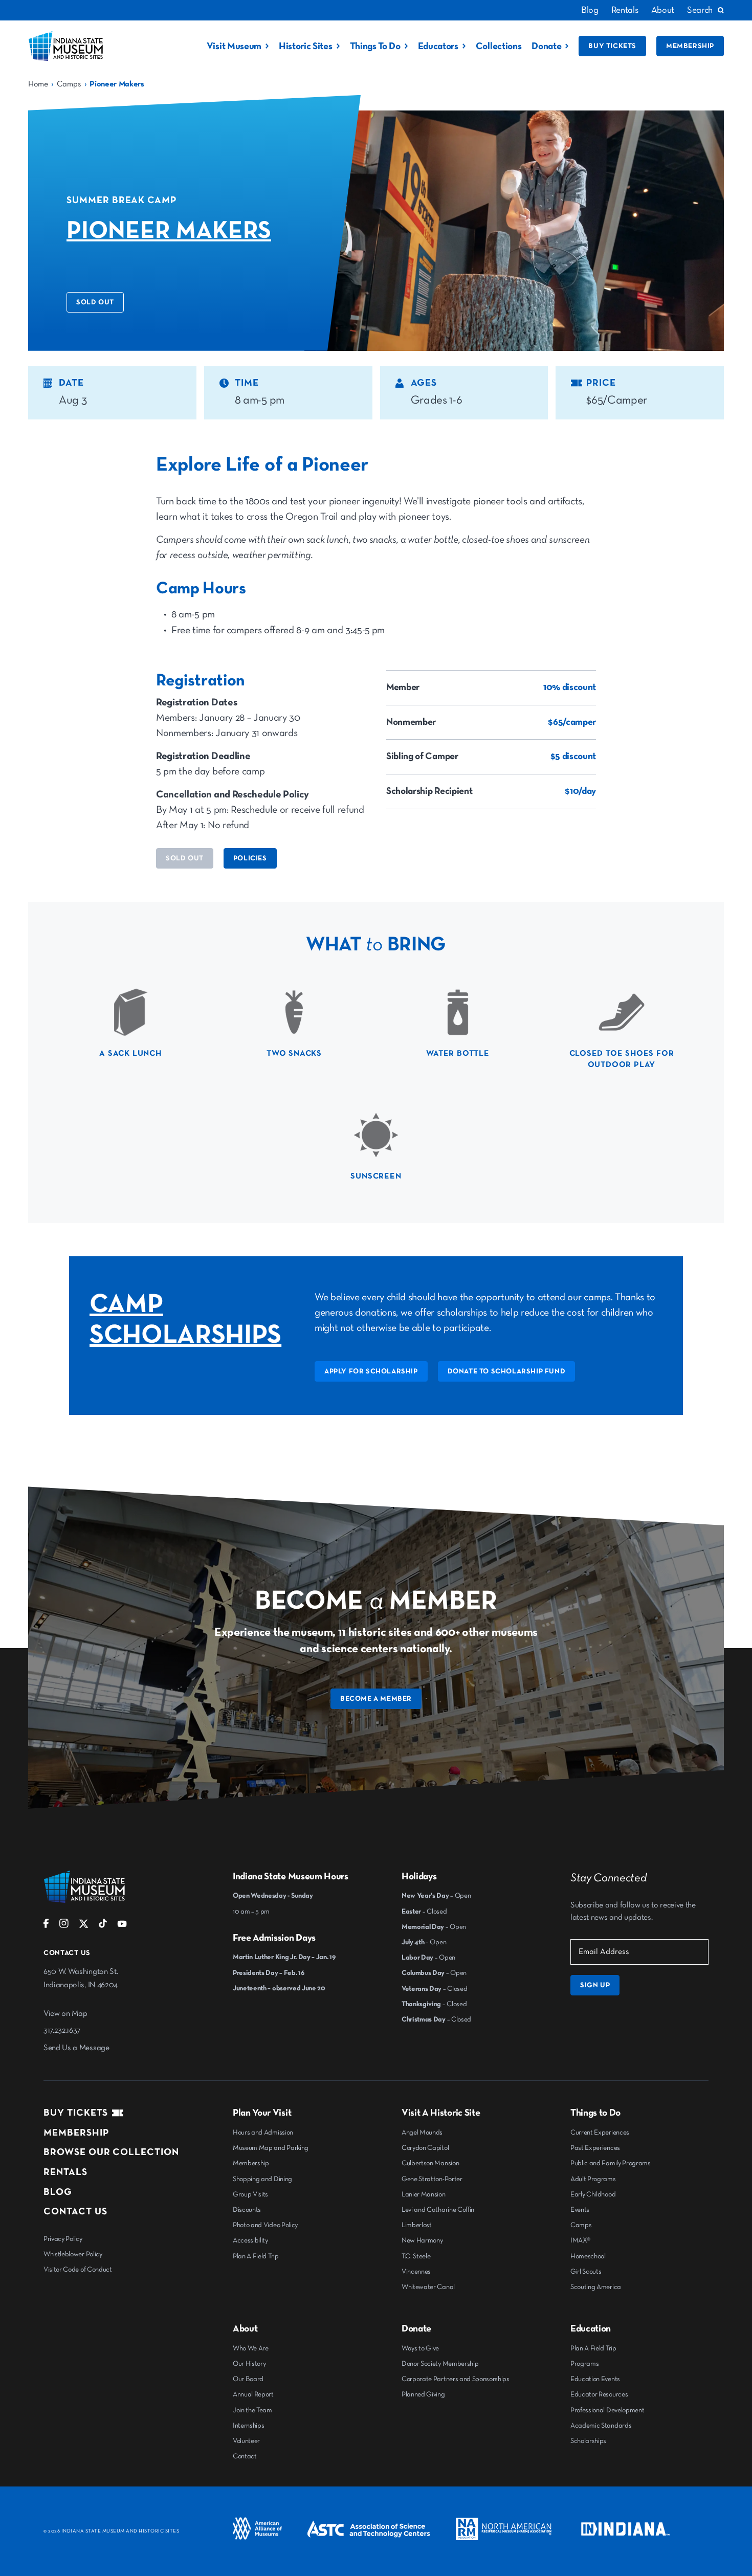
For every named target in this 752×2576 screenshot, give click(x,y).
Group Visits (250, 2194)
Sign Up (595, 1985)
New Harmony (422, 2240)
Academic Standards (601, 2426)
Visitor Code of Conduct (78, 2270)
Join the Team (252, 2410)
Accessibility (250, 2240)
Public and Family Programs (611, 2163)
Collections (499, 46)
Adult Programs (593, 2179)
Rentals (625, 10)
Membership (690, 46)
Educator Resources (599, 2394)
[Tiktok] (103, 1926)
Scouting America (596, 2287)
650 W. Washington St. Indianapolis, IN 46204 (81, 1979)
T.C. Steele (416, 2256)
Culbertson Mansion (430, 2163)
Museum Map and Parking (271, 2148)
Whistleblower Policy (73, 2254)
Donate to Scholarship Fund (507, 1371)
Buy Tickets (612, 46)
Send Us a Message (76, 2048)
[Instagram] (64, 1926)
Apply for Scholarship (371, 1371)
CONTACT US (75, 2212)
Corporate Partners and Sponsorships (456, 2379)
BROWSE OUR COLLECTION (111, 2152)
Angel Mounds (422, 2133)
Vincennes (416, 2272)
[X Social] (84, 1926)
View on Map (65, 2014)
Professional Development (607, 2410)
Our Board (248, 2379)
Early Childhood (593, 2194)
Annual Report (253, 2394)
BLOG (58, 2192)
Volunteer (246, 2441)
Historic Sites (306, 46)
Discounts (247, 2210)
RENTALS (65, 2172)
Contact (245, 2456)
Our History (249, 2364)
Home (38, 84)
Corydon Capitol (425, 2148)
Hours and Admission (263, 2133)
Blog (590, 10)
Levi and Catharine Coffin (438, 2210)
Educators (438, 46)
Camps (69, 84)
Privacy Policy (63, 2239)
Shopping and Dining (262, 2179)
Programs (584, 2364)
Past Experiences (595, 2148)
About (663, 10)
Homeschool (588, 2256)
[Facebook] (46, 1926)
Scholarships (588, 2441)
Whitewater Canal (428, 2287)
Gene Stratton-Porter (432, 2179)
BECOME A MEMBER (376, 1699)
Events (580, 2210)
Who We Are (251, 2348)
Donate (546, 46)
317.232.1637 (62, 2031)
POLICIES (250, 858)
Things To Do (375, 46)
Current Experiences (600, 2133)
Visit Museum (234, 46)
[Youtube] (122, 1926)
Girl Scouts (586, 2272)
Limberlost (417, 2225)
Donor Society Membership (440, 2364)
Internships (248, 2426)
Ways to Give (420, 2348)
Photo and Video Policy (265, 2225)
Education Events (595, 2379)
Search (700, 10)
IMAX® (580, 2240)
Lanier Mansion (424, 2194)
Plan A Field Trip (256, 2256)
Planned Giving (423, 2394)
